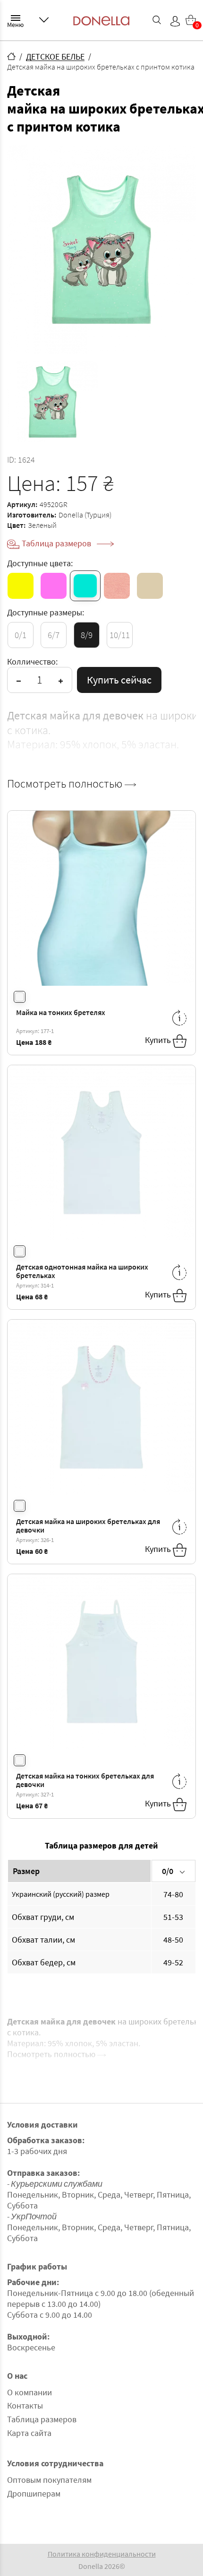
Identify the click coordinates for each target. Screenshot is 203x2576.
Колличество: (32, 662)
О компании (30, 2392)
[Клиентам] (44, 20)
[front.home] (11, 56)
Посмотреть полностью (66, 784)
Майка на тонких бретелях (61, 1012)
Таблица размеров (57, 543)
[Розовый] (54, 586)
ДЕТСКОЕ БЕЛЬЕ (55, 57)
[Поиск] (157, 20)
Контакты (25, 2405)
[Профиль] (175, 21)
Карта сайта (29, 2433)
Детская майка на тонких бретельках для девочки (85, 1780)
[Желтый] (21, 586)
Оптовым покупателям (49, 2480)
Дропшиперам (34, 2493)
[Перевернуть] (179, 1018)
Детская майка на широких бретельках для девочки (88, 1526)
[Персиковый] (117, 586)
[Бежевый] (150, 586)
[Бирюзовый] (85, 586)
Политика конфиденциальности (102, 2554)
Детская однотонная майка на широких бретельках (82, 1271)
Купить (159, 1040)
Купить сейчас (119, 680)
